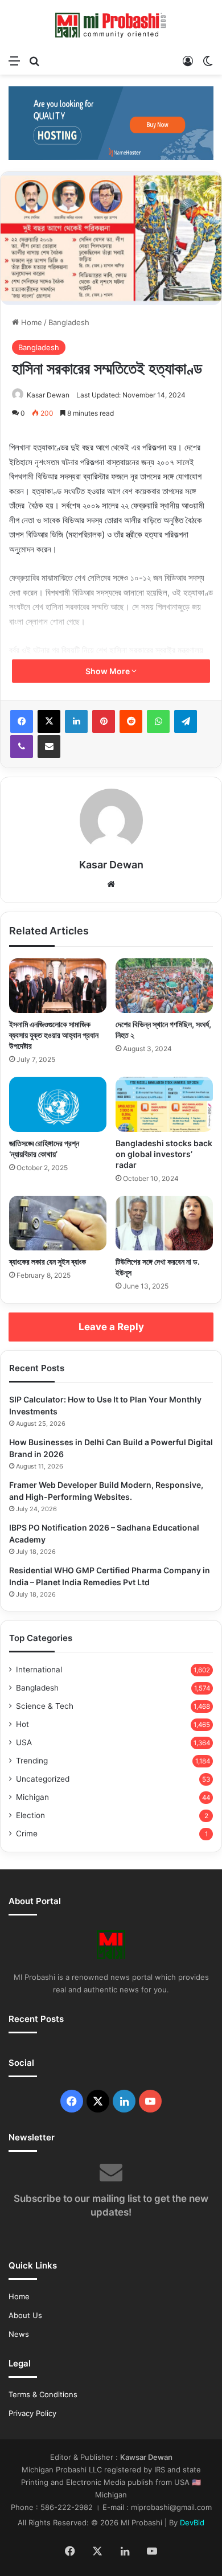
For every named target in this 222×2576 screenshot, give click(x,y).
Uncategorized (43, 1779)
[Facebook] (22, 721)
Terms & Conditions (43, 2394)
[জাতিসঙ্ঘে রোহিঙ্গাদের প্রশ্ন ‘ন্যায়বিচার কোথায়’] (58, 1104)
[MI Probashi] (111, 24)
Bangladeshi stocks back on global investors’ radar (164, 1154)
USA (24, 1742)
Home (30, 322)
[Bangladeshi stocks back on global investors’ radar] (164, 1104)
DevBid (192, 2522)
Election (30, 1815)
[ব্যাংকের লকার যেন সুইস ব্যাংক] (58, 1223)
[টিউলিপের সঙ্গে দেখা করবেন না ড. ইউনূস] (164, 1223)
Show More (108, 671)
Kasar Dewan (48, 395)
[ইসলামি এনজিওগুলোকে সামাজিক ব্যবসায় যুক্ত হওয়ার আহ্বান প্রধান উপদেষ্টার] (58, 986)
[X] (49, 721)
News (19, 2334)
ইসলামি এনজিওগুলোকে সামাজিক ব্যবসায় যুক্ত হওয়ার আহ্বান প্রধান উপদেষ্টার (54, 1035)
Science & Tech (45, 1706)
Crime (27, 1833)
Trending (32, 1761)
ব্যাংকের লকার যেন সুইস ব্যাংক (48, 1262)
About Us (25, 2315)
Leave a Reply (111, 1327)
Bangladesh (69, 322)
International (39, 1670)
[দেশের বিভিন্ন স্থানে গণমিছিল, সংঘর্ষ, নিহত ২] (164, 986)
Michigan (32, 1797)
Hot (22, 1724)
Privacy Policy (32, 2413)
